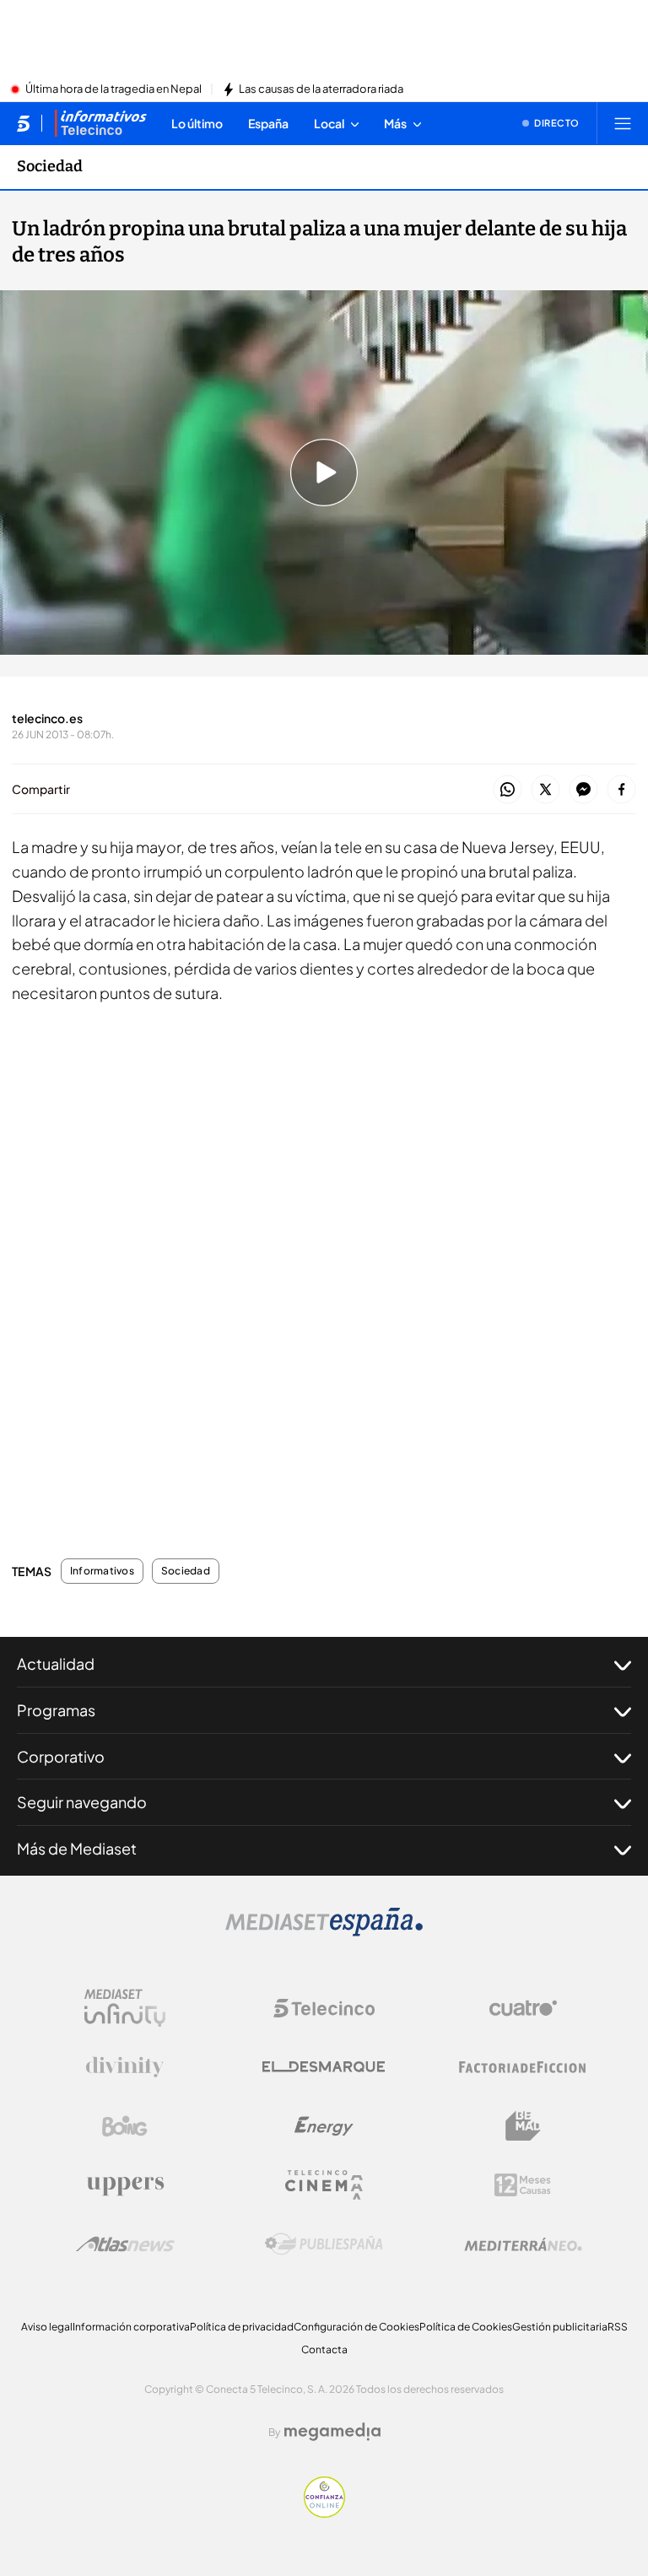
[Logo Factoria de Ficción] (523, 2067)
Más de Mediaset (77, 1848)
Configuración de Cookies (356, 2327)
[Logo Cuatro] (523, 2008)
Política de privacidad (242, 2327)
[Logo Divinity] (125, 2067)
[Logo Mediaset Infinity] (125, 2008)
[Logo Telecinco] (324, 2008)
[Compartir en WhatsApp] (508, 790)
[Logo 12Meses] (523, 2185)
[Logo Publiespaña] (324, 2244)
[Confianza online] (324, 2513)
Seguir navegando (82, 1802)
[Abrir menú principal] (623, 123)
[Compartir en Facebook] (621, 790)
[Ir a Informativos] (100, 123)
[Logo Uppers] (125, 2185)
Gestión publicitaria (560, 2327)
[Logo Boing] (125, 2126)
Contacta (324, 2349)
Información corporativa (131, 2327)
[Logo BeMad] (523, 2126)
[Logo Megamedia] (332, 2432)
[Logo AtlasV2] (125, 2244)
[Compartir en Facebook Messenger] (583, 790)
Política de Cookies (466, 2327)
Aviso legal (47, 2327)
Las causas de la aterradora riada (321, 89)
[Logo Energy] (324, 2126)
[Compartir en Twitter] (545, 790)
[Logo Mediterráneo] (523, 2244)
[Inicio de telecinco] (23, 123)
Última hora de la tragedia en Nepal (113, 89)
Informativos (102, 1571)
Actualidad (56, 1663)
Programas (56, 1710)
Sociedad (50, 166)
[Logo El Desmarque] (324, 2067)
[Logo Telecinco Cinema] (324, 2185)
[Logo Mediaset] (324, 1931)
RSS (618, 2327)
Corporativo (61, 1756)
